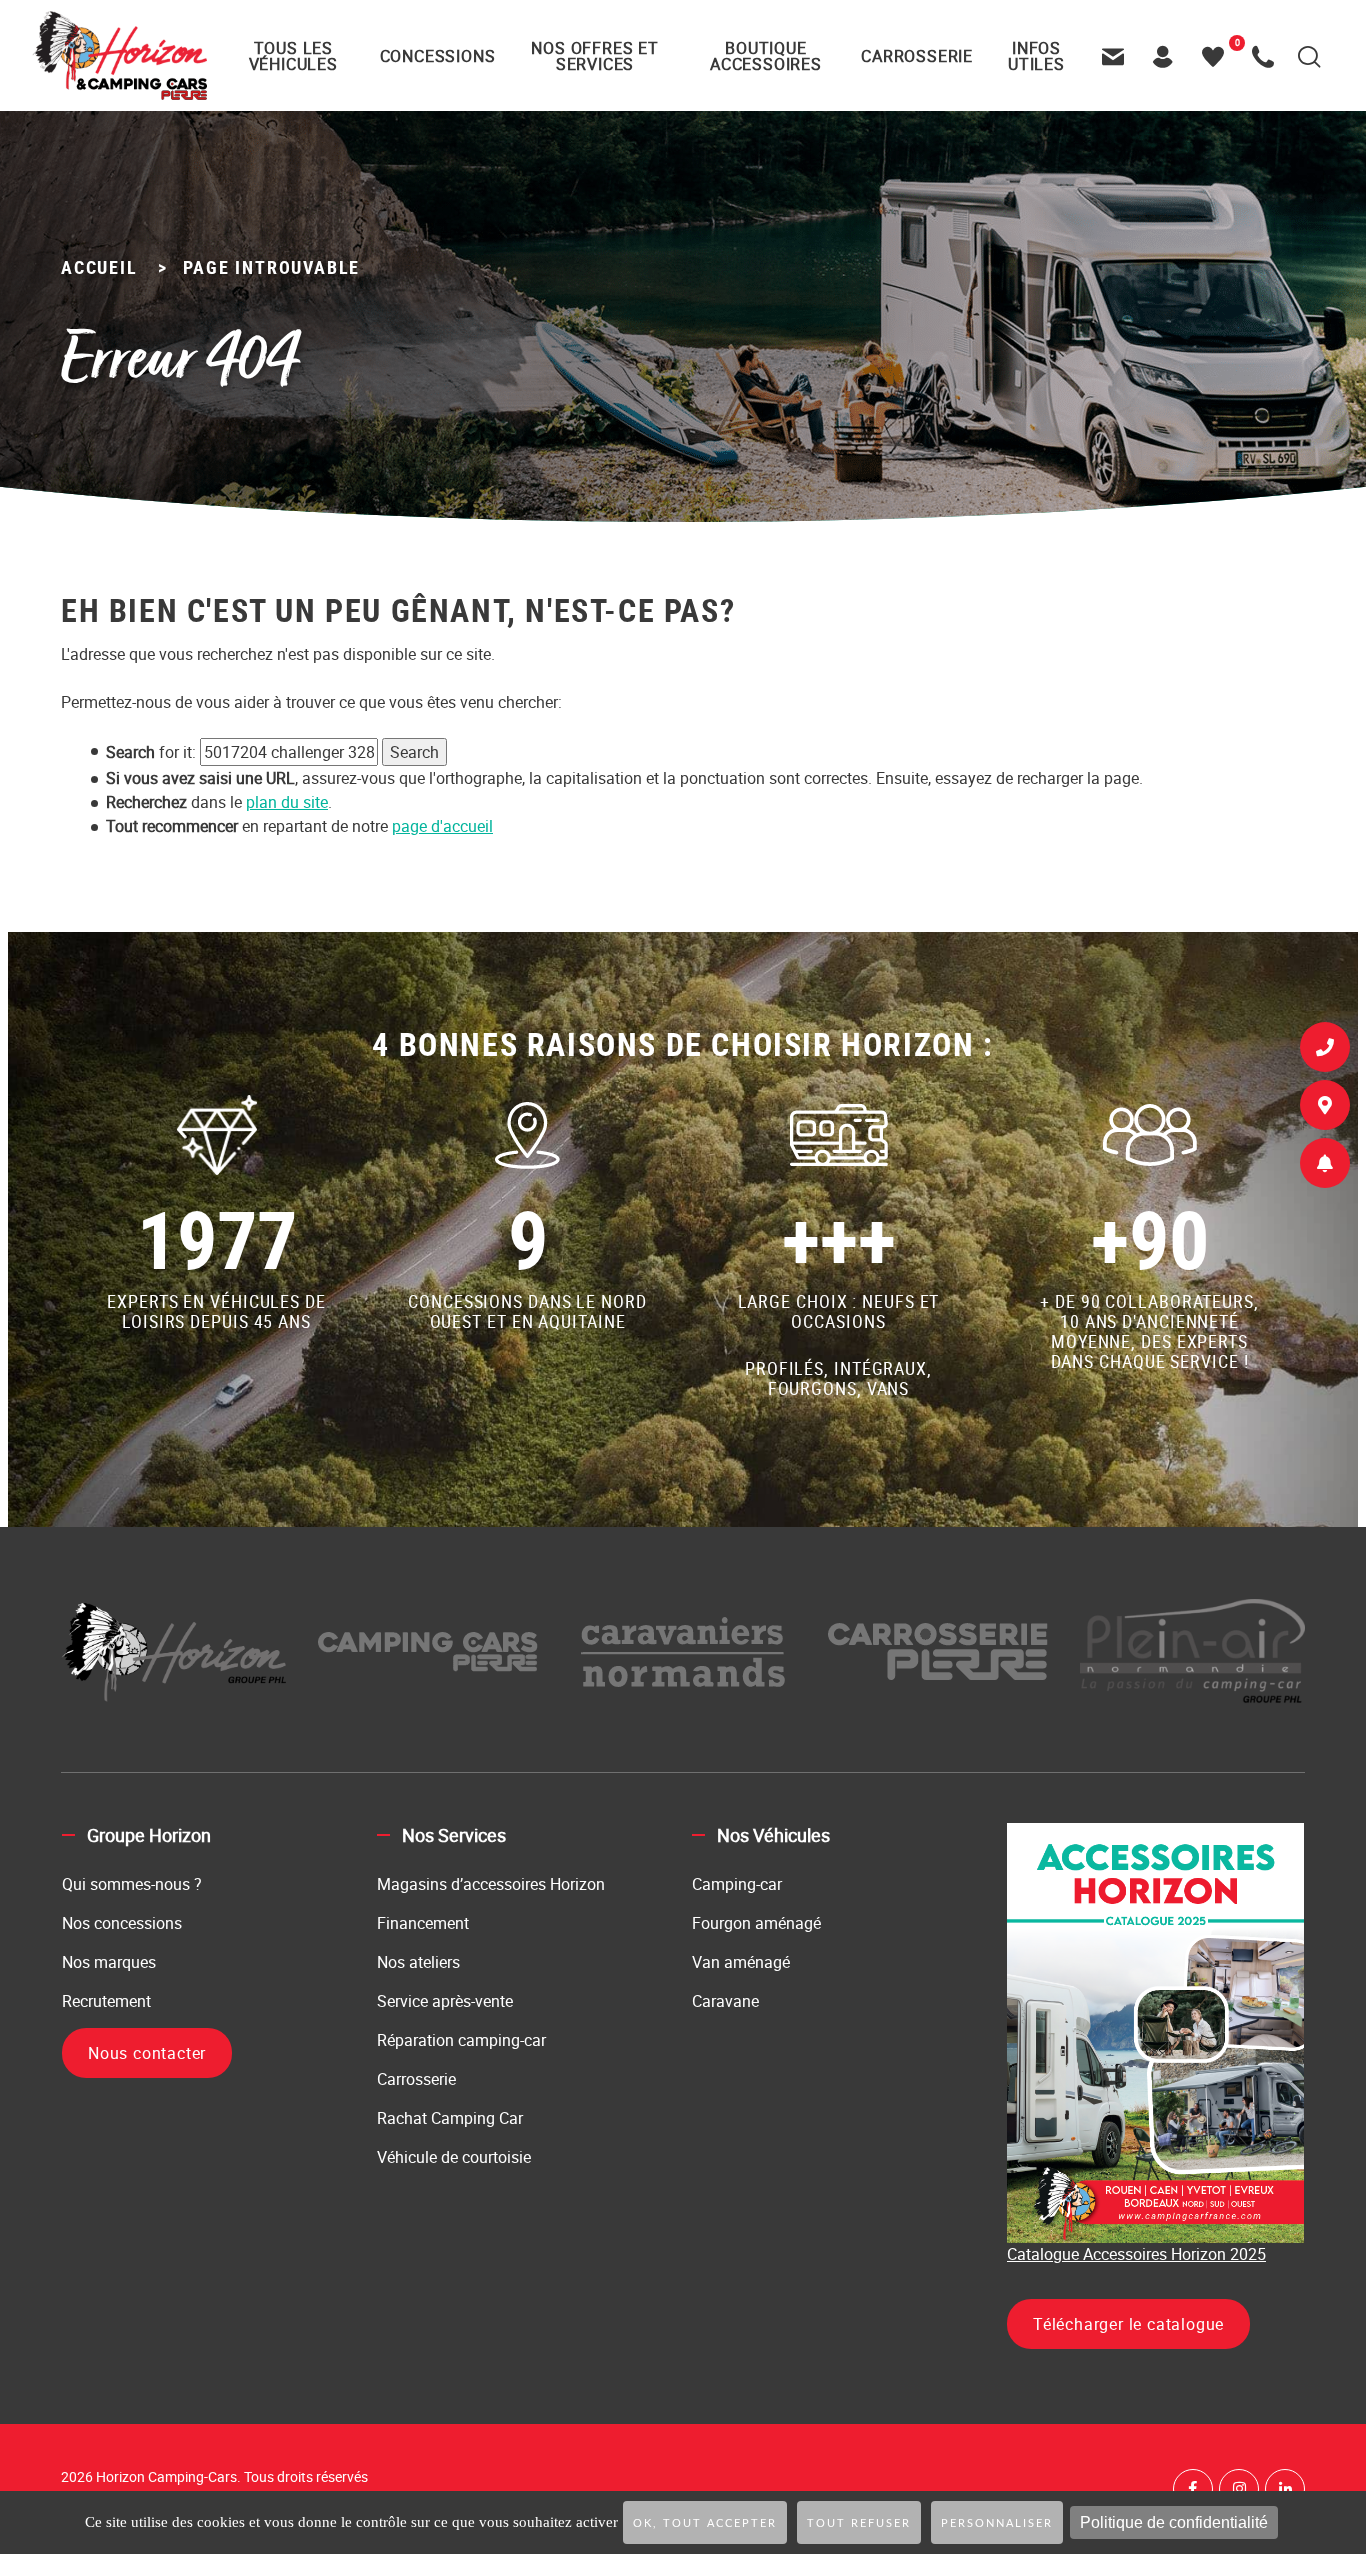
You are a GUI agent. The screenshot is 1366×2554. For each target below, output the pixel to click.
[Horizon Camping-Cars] (119, 55)
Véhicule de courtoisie (454, 2157)
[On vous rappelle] (1325, 1051)
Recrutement (106, 2001)
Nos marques (109, 1962)
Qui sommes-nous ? (132, 1884)
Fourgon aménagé (756, 1923)
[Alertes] (1325, 1167)
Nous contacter (147, 2053)
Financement (423, 1923)
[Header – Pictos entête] (1168, 56)
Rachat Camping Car (450, 2118)
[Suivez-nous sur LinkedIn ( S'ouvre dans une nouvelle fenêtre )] (1285, 2489)
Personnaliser (997, 2523)
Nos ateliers (418, 1962)
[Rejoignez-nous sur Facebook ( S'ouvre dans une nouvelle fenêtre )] (1193, 2489)
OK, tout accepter (705, 2523)
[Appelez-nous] (1268, 56)
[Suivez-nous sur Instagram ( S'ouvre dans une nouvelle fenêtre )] (1239, 2489)
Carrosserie (416, 2079)
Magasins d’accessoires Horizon (491, 1884)
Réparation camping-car (461, 2040)
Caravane (725, 2001)
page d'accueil (442, 826)
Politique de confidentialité (1174, 2522)
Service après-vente (445, 2001)
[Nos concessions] (1325, 1109)
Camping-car (737, 1884)
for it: (151, 752)
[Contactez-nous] (1118, 56)
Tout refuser (859, 2523)
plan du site (287, 802)
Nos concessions (122, 1923)
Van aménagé (741, 1962)
